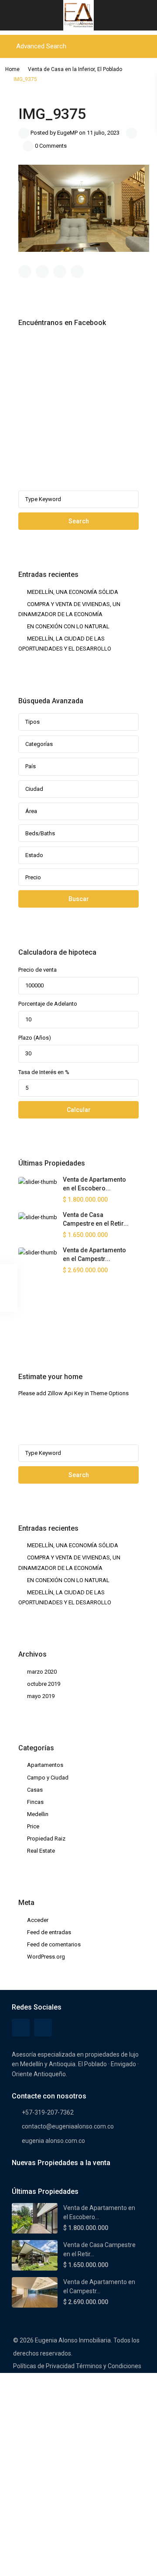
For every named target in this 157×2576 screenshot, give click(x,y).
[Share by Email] (77, 271)
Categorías (39, 744)
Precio (33, 877)
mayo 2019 (41, 1696)
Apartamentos (45, 1765)
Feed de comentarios (54, 1944)
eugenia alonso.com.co (53, 2141)
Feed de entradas (49, 1932)
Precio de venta (38, 970)
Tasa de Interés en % (44, 1072)
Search (79, 521)
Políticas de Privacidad (44, 2366)
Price (33, 1826)
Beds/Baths (40, 833)
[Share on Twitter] (42, 271)
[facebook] (27, 1323)
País (31, 766)
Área (31, 811)
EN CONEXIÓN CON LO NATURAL (68, 626)
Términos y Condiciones (109, 2366)
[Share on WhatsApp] (60, 271)
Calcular (79, 1110)
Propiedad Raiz (46, 1839)
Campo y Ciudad (48, 1778)
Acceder (38, 1920)
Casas (35, 1790)
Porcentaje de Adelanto (48, 1004)
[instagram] (49, 1323)
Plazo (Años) (35, 1038)
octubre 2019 (44, 1684)
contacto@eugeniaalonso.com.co (68, 2126)
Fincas (35, 1802)
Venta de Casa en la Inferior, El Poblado (75, 69)
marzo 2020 (42, 1672)
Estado (34, 855)
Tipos (32, 722)
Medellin (38, 1814)
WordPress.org (46, 1957)
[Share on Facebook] (25, 271)
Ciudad (34, 789)
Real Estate (41, 1851)
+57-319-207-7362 (48, 2112)
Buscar (79, 899)
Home (12, 69)
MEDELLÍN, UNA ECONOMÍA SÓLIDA (73, 592)
